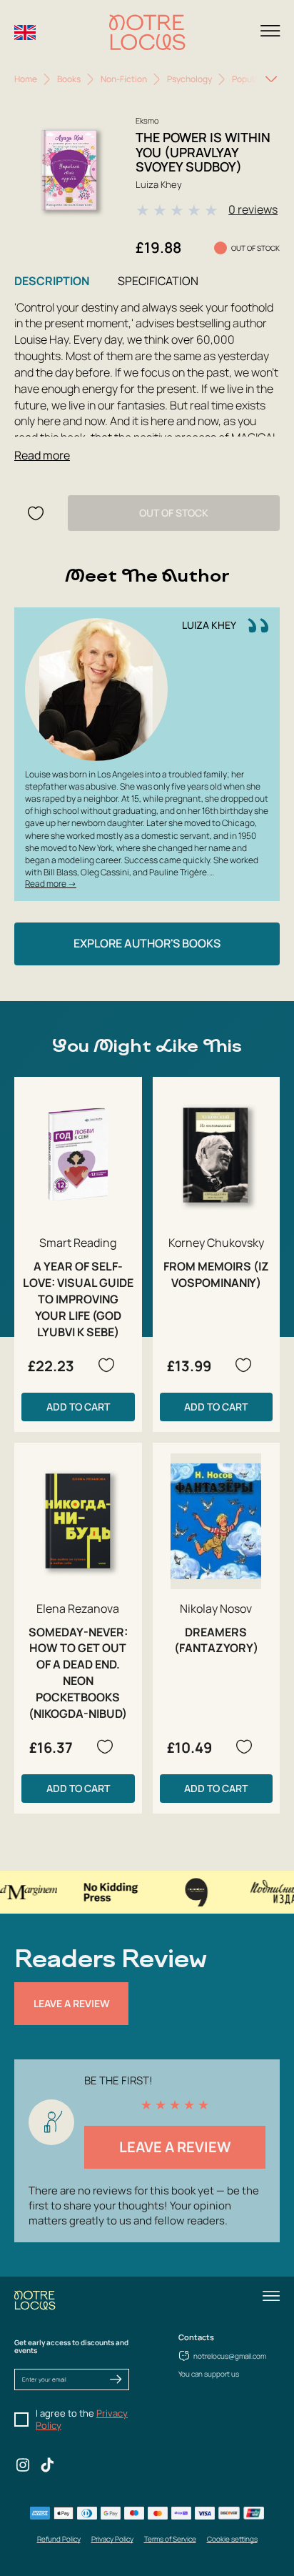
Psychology (189, 79)
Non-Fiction (124, 79)
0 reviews (253, 209)
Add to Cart (78, 1407)
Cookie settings (232, 2539)
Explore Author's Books (147, 943)
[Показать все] (271, 79)
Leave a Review (72, 2003)
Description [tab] (52, 281)
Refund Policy (59, 2539)
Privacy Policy (112, 2539)
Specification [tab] (158, 281)
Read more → (51, 884)
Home (26, 79)
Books (69, 79)
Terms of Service (170, 2539)
